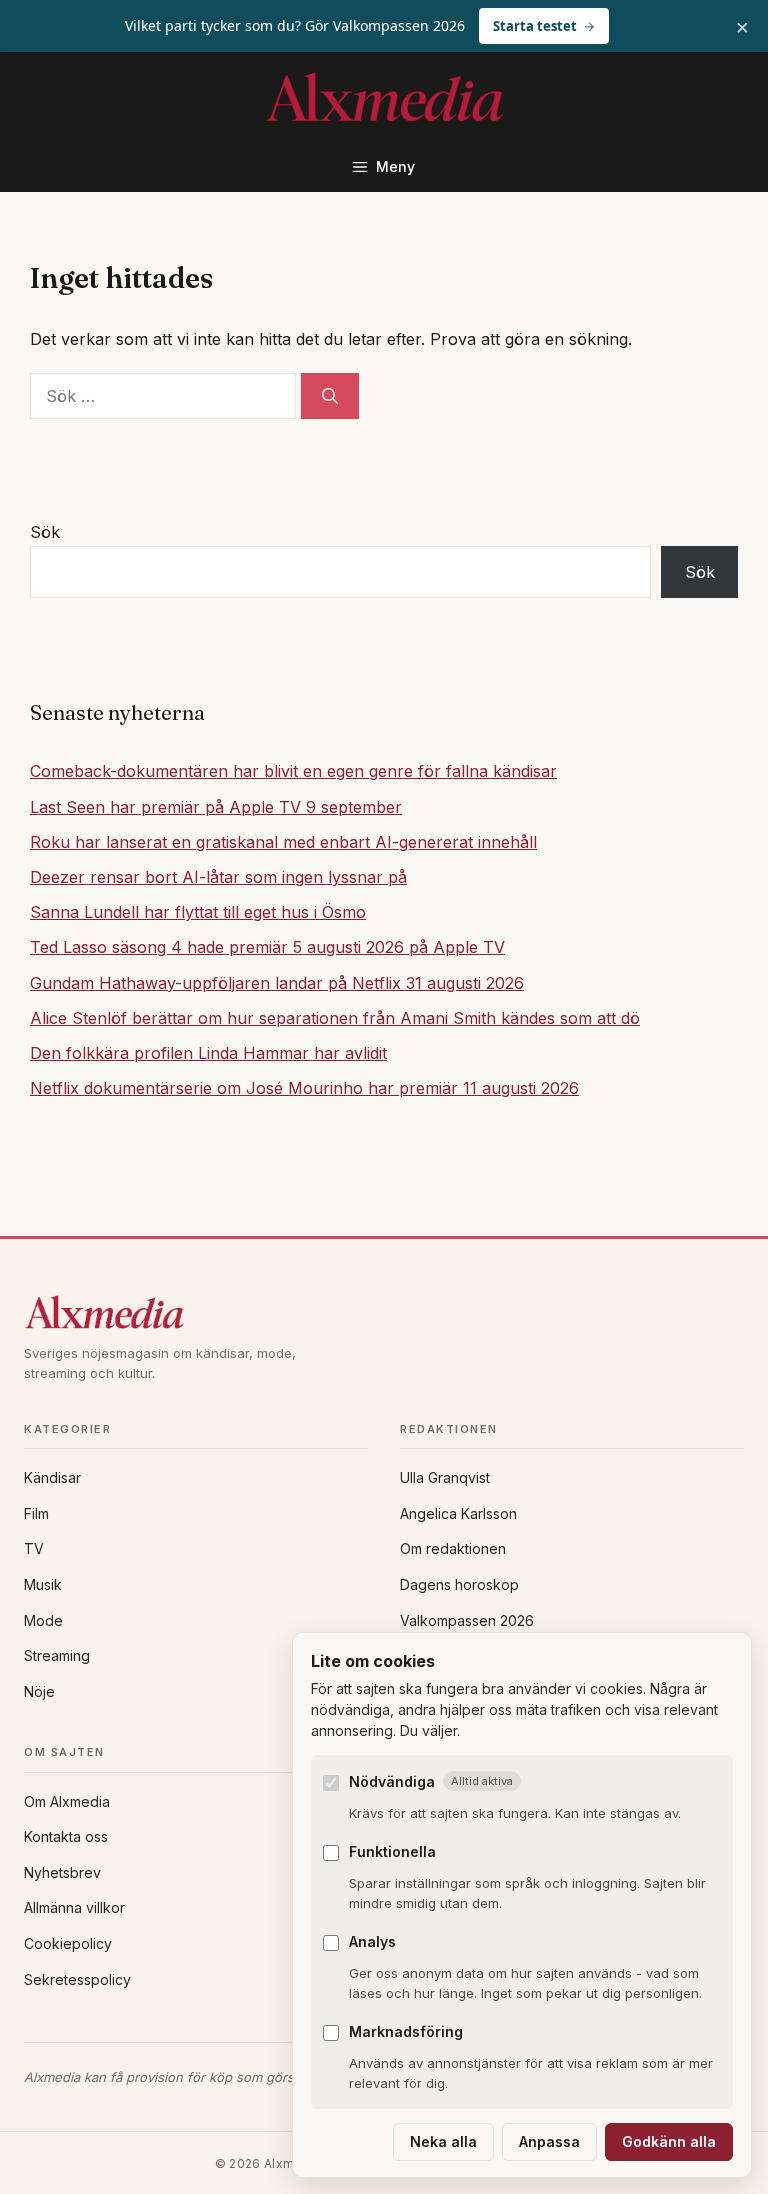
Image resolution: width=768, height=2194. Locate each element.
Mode (43, 1620)
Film (36, 1513)
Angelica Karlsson (458, 1513)
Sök (45, 532)
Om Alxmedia (67, 1801)
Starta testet (535, 26)
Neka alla (443, 2141)
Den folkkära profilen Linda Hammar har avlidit (208, 1053)
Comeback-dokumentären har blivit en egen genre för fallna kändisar (293, 771)
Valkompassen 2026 (467, 1620)
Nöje (39, 1691)
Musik (43, 1584)
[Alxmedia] (384, 1311)
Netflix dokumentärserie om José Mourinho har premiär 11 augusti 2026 (304, 1088)
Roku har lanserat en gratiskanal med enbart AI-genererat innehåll (283, 842)
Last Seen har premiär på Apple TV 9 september (216, 807)
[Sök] (330, 396)
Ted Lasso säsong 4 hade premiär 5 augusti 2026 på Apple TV (267, 947)
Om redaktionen (453, 1548)
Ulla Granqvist (445, 1477)
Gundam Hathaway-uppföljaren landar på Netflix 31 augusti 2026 (277, 983)
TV (34, 1548)
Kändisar (52, 1477)
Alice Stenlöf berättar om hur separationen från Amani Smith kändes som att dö (335, 1018)
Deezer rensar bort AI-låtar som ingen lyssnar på (218, 877)
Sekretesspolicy (77, 1979)
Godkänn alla (669, 2141)
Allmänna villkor (74, 1907)
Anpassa (549, 2141)
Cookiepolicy (68, 1943)
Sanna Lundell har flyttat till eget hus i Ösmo (198, 912)
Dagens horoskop (459, 1584)
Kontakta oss (66, 1836)
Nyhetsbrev (62, 1872)
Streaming (57, 1655)
